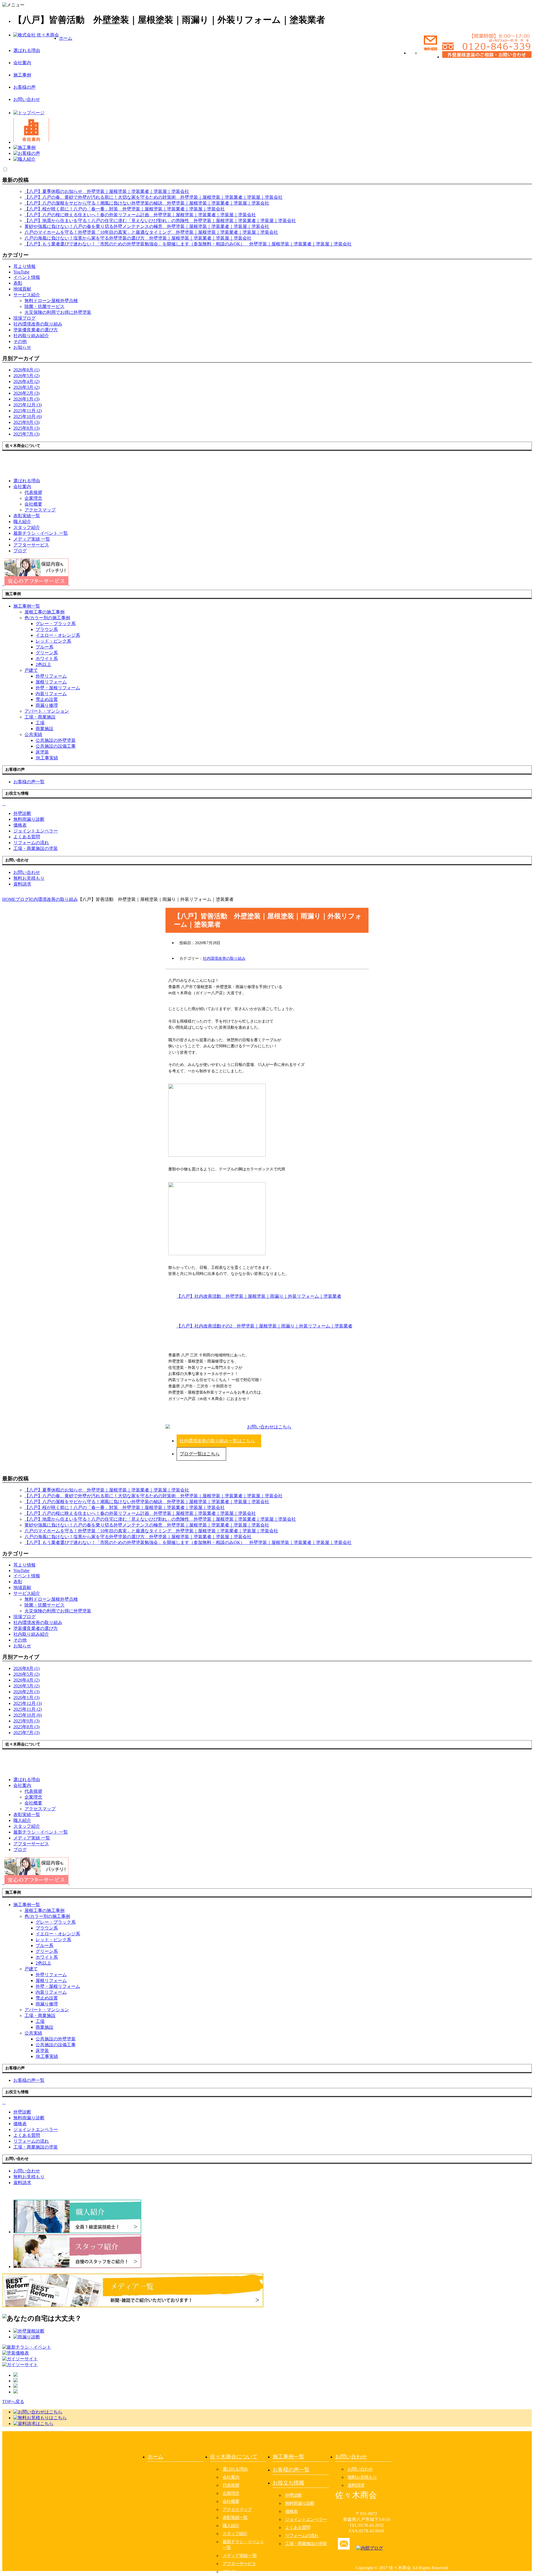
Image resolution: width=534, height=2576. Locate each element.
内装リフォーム (51, 694)
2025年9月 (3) (26, 422)
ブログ (229, 2572)
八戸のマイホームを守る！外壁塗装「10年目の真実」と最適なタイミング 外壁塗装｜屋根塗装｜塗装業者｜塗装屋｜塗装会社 (151, 232)
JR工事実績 (47, 758)
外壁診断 (293, 2495)
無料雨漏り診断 (300, 2503)
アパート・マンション (47, 711)
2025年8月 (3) (26, 428)
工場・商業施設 (40, 717)
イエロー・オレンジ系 (58, 635)
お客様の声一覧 (291, 2470)
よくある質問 (298, 2527)
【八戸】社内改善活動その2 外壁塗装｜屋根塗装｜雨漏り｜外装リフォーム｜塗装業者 (264, 1326)
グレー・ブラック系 (56, 624)
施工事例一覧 (288, 2457)
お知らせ (22, 347)
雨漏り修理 (47, 705)
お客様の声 (24, 87)
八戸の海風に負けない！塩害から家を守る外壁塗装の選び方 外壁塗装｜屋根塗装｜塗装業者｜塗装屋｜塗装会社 (138, 238)
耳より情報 (24, 266)
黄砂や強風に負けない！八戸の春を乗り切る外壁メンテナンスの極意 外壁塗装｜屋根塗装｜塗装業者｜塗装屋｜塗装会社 (147, 226)
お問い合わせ (27, 99)
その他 (20, 341)
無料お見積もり (362, 2477)
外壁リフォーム (51, 676)
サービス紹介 (27, 295)
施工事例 (22, 75)
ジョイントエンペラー (306, 2519)
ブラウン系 (47, 629)
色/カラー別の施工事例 (47, 618)
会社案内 (22, 63)
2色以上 (43, 664)
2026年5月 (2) (26, 376)
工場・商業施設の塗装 (306, 2544)
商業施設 (44, 729)
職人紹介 (231, 2526)
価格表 (291, 2511)
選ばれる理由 (27, 50)
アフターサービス (239, 2564)
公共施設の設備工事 (56, 746)
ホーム (66, 38)
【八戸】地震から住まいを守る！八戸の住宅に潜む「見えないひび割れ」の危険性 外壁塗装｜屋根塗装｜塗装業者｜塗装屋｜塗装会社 (160, 221)
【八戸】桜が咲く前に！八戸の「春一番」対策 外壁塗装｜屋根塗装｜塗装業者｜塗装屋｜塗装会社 (125, 209)
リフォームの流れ (302, 2536)
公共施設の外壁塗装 (56, 740)
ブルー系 (44, 647)
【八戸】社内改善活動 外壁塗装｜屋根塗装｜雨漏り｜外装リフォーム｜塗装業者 (259, 1296)
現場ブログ (24, 318)
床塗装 (42, 752)
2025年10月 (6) (28, 417)
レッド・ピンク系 (53, 641)
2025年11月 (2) (28, 411)
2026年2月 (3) (26, 393)
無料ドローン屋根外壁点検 (51, 301)
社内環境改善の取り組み (38, 324)
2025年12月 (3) (28, 405)
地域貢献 (22, 289)
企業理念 (33, 498)
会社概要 (33, 504)
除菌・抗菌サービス (44, 306)
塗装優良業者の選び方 (36, 330)
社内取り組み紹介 (31, 336)
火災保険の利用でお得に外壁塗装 (58, 312)
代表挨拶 (33, 492)
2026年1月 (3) (26, 399)
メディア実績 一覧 (240, 2556)
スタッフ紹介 (235, 2534)
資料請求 (356, 2485)
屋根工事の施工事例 (44, 612)
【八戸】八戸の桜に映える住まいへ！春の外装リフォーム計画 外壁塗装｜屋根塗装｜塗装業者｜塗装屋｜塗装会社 (140, 215)
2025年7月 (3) (26, 434)
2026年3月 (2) (26, 387)
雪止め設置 (47, 699)
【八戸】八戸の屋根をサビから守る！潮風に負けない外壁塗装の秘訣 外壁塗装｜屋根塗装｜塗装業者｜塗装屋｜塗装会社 (147, 203)
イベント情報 (27, 277)
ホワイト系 (47, 659)
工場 (40, 723)
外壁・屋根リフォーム (58, 688)
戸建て (31, 670)
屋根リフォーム (51, 682)
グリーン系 (47, 653)
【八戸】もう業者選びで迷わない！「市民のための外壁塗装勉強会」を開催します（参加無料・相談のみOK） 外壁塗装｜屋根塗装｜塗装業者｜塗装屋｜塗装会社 (188, 244)
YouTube (21, 272)
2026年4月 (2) (26, 381)
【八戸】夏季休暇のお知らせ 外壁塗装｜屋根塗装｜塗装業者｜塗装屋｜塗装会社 (107, 191)
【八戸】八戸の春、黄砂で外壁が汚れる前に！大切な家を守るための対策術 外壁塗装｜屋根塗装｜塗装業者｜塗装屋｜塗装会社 (154, 197)
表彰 (18, 283)
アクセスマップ (40, 510)
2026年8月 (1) (26, 370)
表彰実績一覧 (235, 2517)
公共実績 (33, 734)
